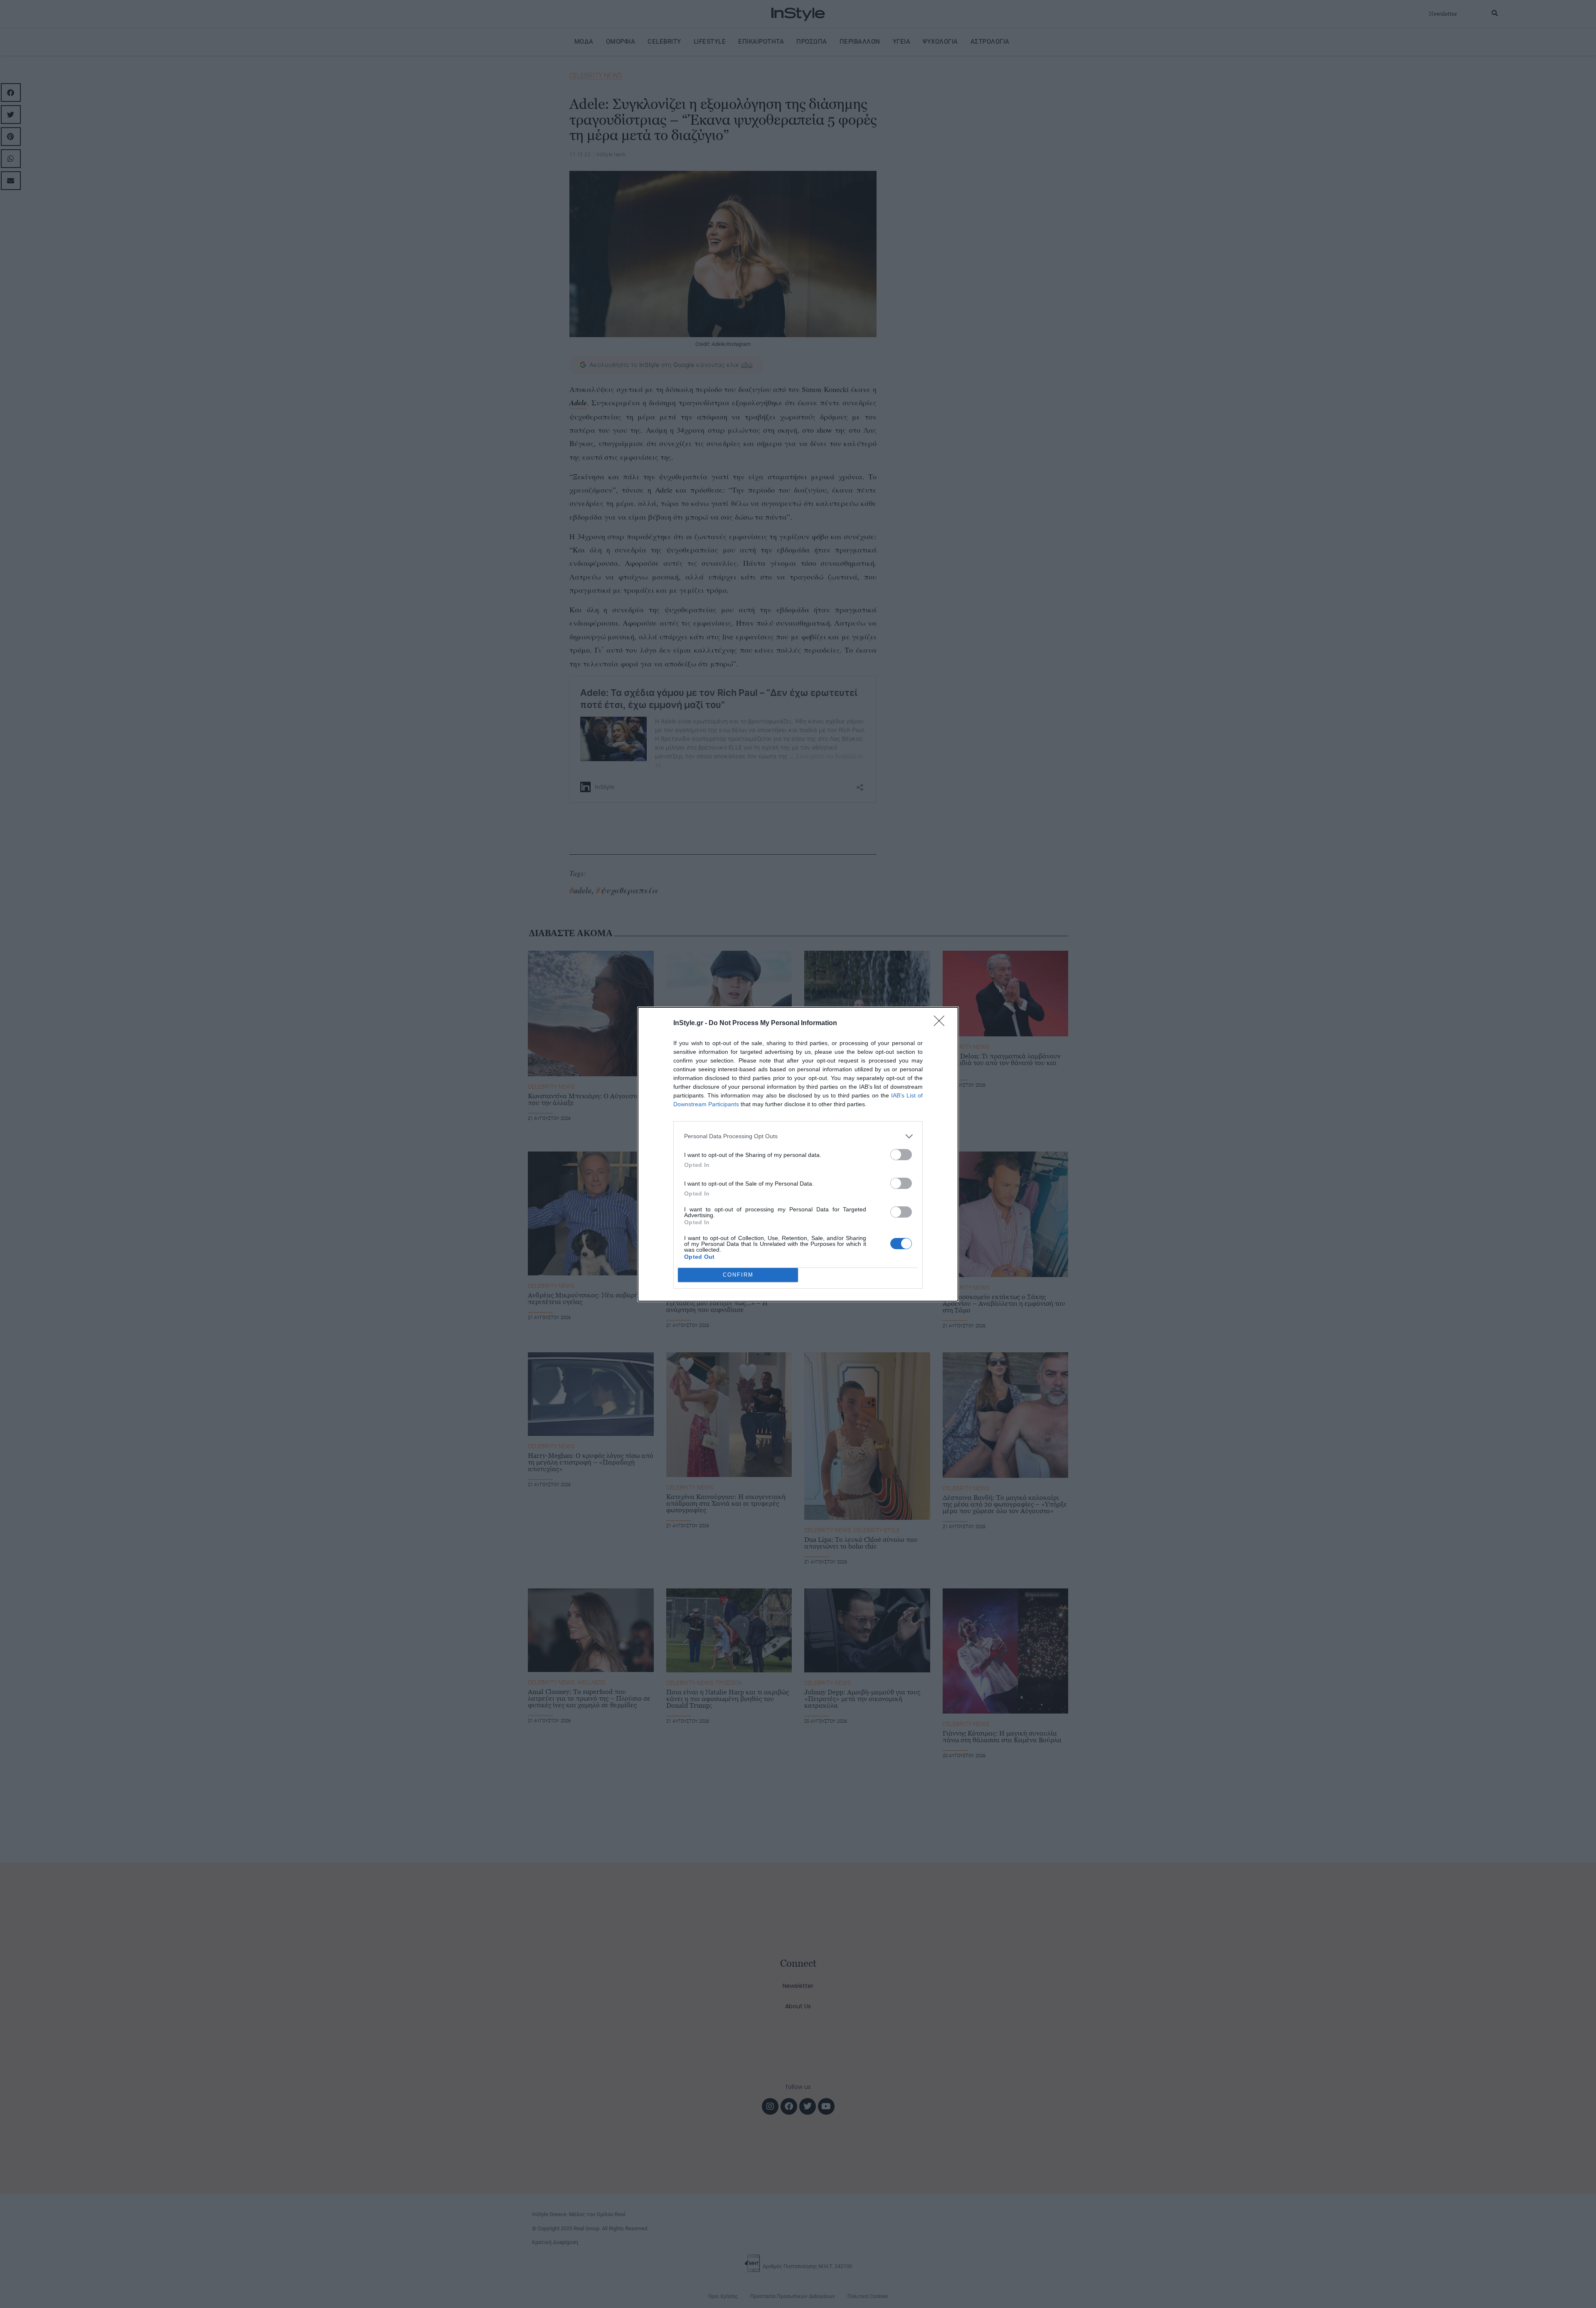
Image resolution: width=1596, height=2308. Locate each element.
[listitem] (798, 1136)
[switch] (901, 1155)
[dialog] (798, 1154)
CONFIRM (738, 1275)
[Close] (942, 1023)
